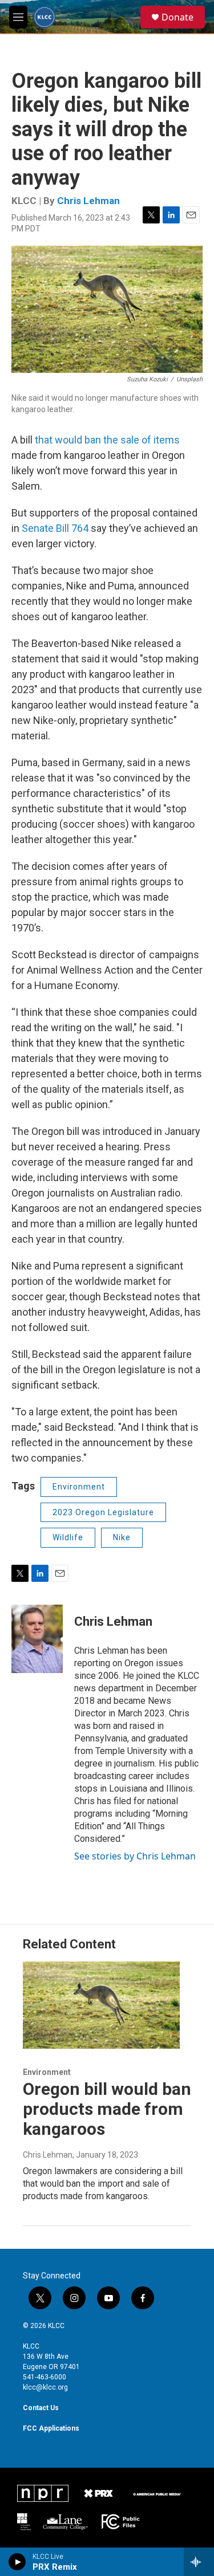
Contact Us (41, 2408)
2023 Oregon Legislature (103, 1512)
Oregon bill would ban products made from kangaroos (107, 2109)
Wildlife (68, 1537)
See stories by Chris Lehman (135, 1856)
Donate (177, 17)
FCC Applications (51, 2428)
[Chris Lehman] (37, 1639)
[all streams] (199, 2562)
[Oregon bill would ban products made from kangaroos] (101, 2005)
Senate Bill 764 (55, 528)
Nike (122, 1537)
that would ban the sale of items (107, 440)
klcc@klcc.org (45, 2387)
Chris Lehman (88, 201)
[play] (17, 2562)
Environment (79, 1487)
